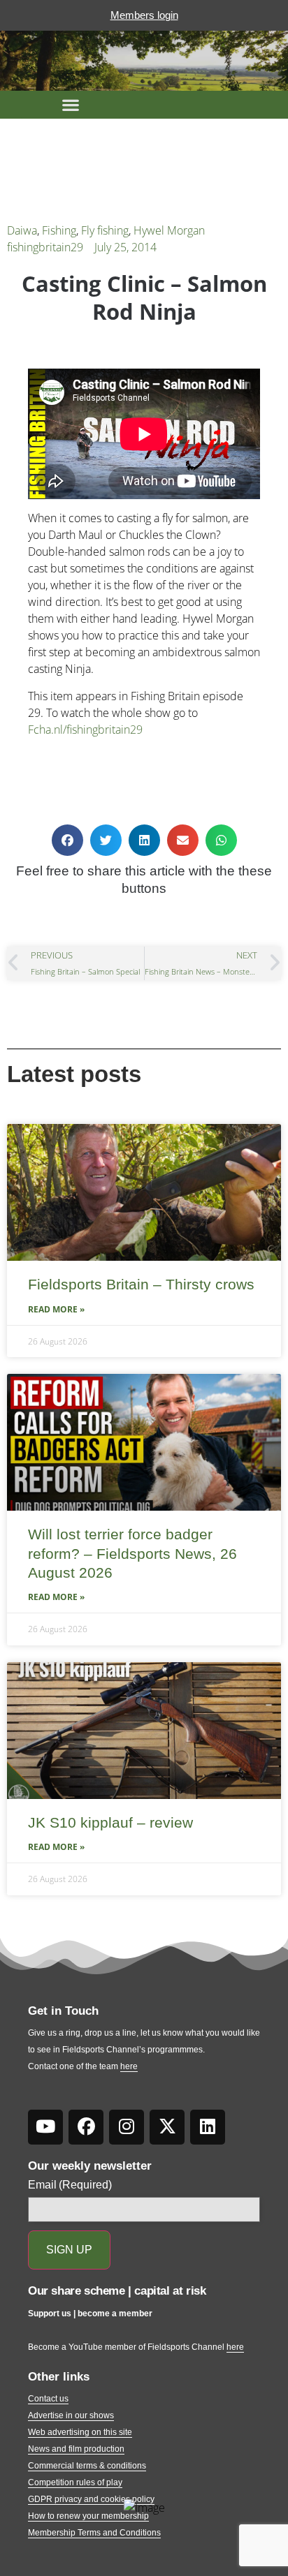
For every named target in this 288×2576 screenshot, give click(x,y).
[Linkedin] (208, 2127)
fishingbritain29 (45, 247)
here (129, 2066)
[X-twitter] (167, 2127)
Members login (144, 15)
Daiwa (22, 230)
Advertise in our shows (71, 2415)
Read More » (56, 1309)
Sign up (69, 2250)
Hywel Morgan (169, 230)
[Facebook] (86, 2127)
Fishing (59, 230)
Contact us (48, 2399)
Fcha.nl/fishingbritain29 (85, 730)
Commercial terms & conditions (87, 2466)
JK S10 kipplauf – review (110, 1822)
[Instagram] (127, 2127)
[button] (71, 105)
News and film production (76, 2449)
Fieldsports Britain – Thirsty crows (141, 1284)
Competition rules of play (75, 2482)
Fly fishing (105, 230)
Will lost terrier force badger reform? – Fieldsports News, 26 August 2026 (132, 1553)
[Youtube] (45, 2127)
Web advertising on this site (80, 2432)
